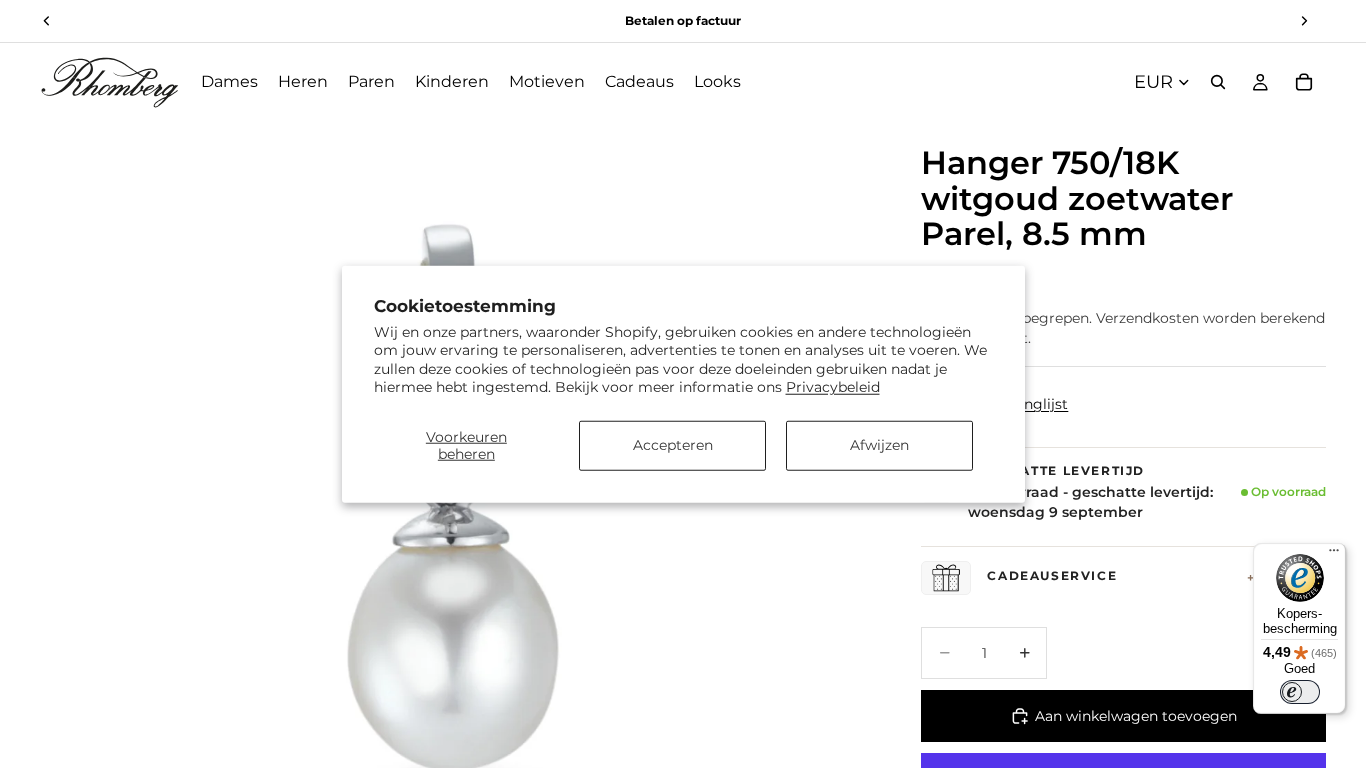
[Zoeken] (1218, 82)
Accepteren (673, 445)
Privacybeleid (833, 386)
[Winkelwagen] (1304, 82)
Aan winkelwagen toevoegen (1136, 716)
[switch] (1300, 692)
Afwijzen (879, 445)
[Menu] (1334, 555)
